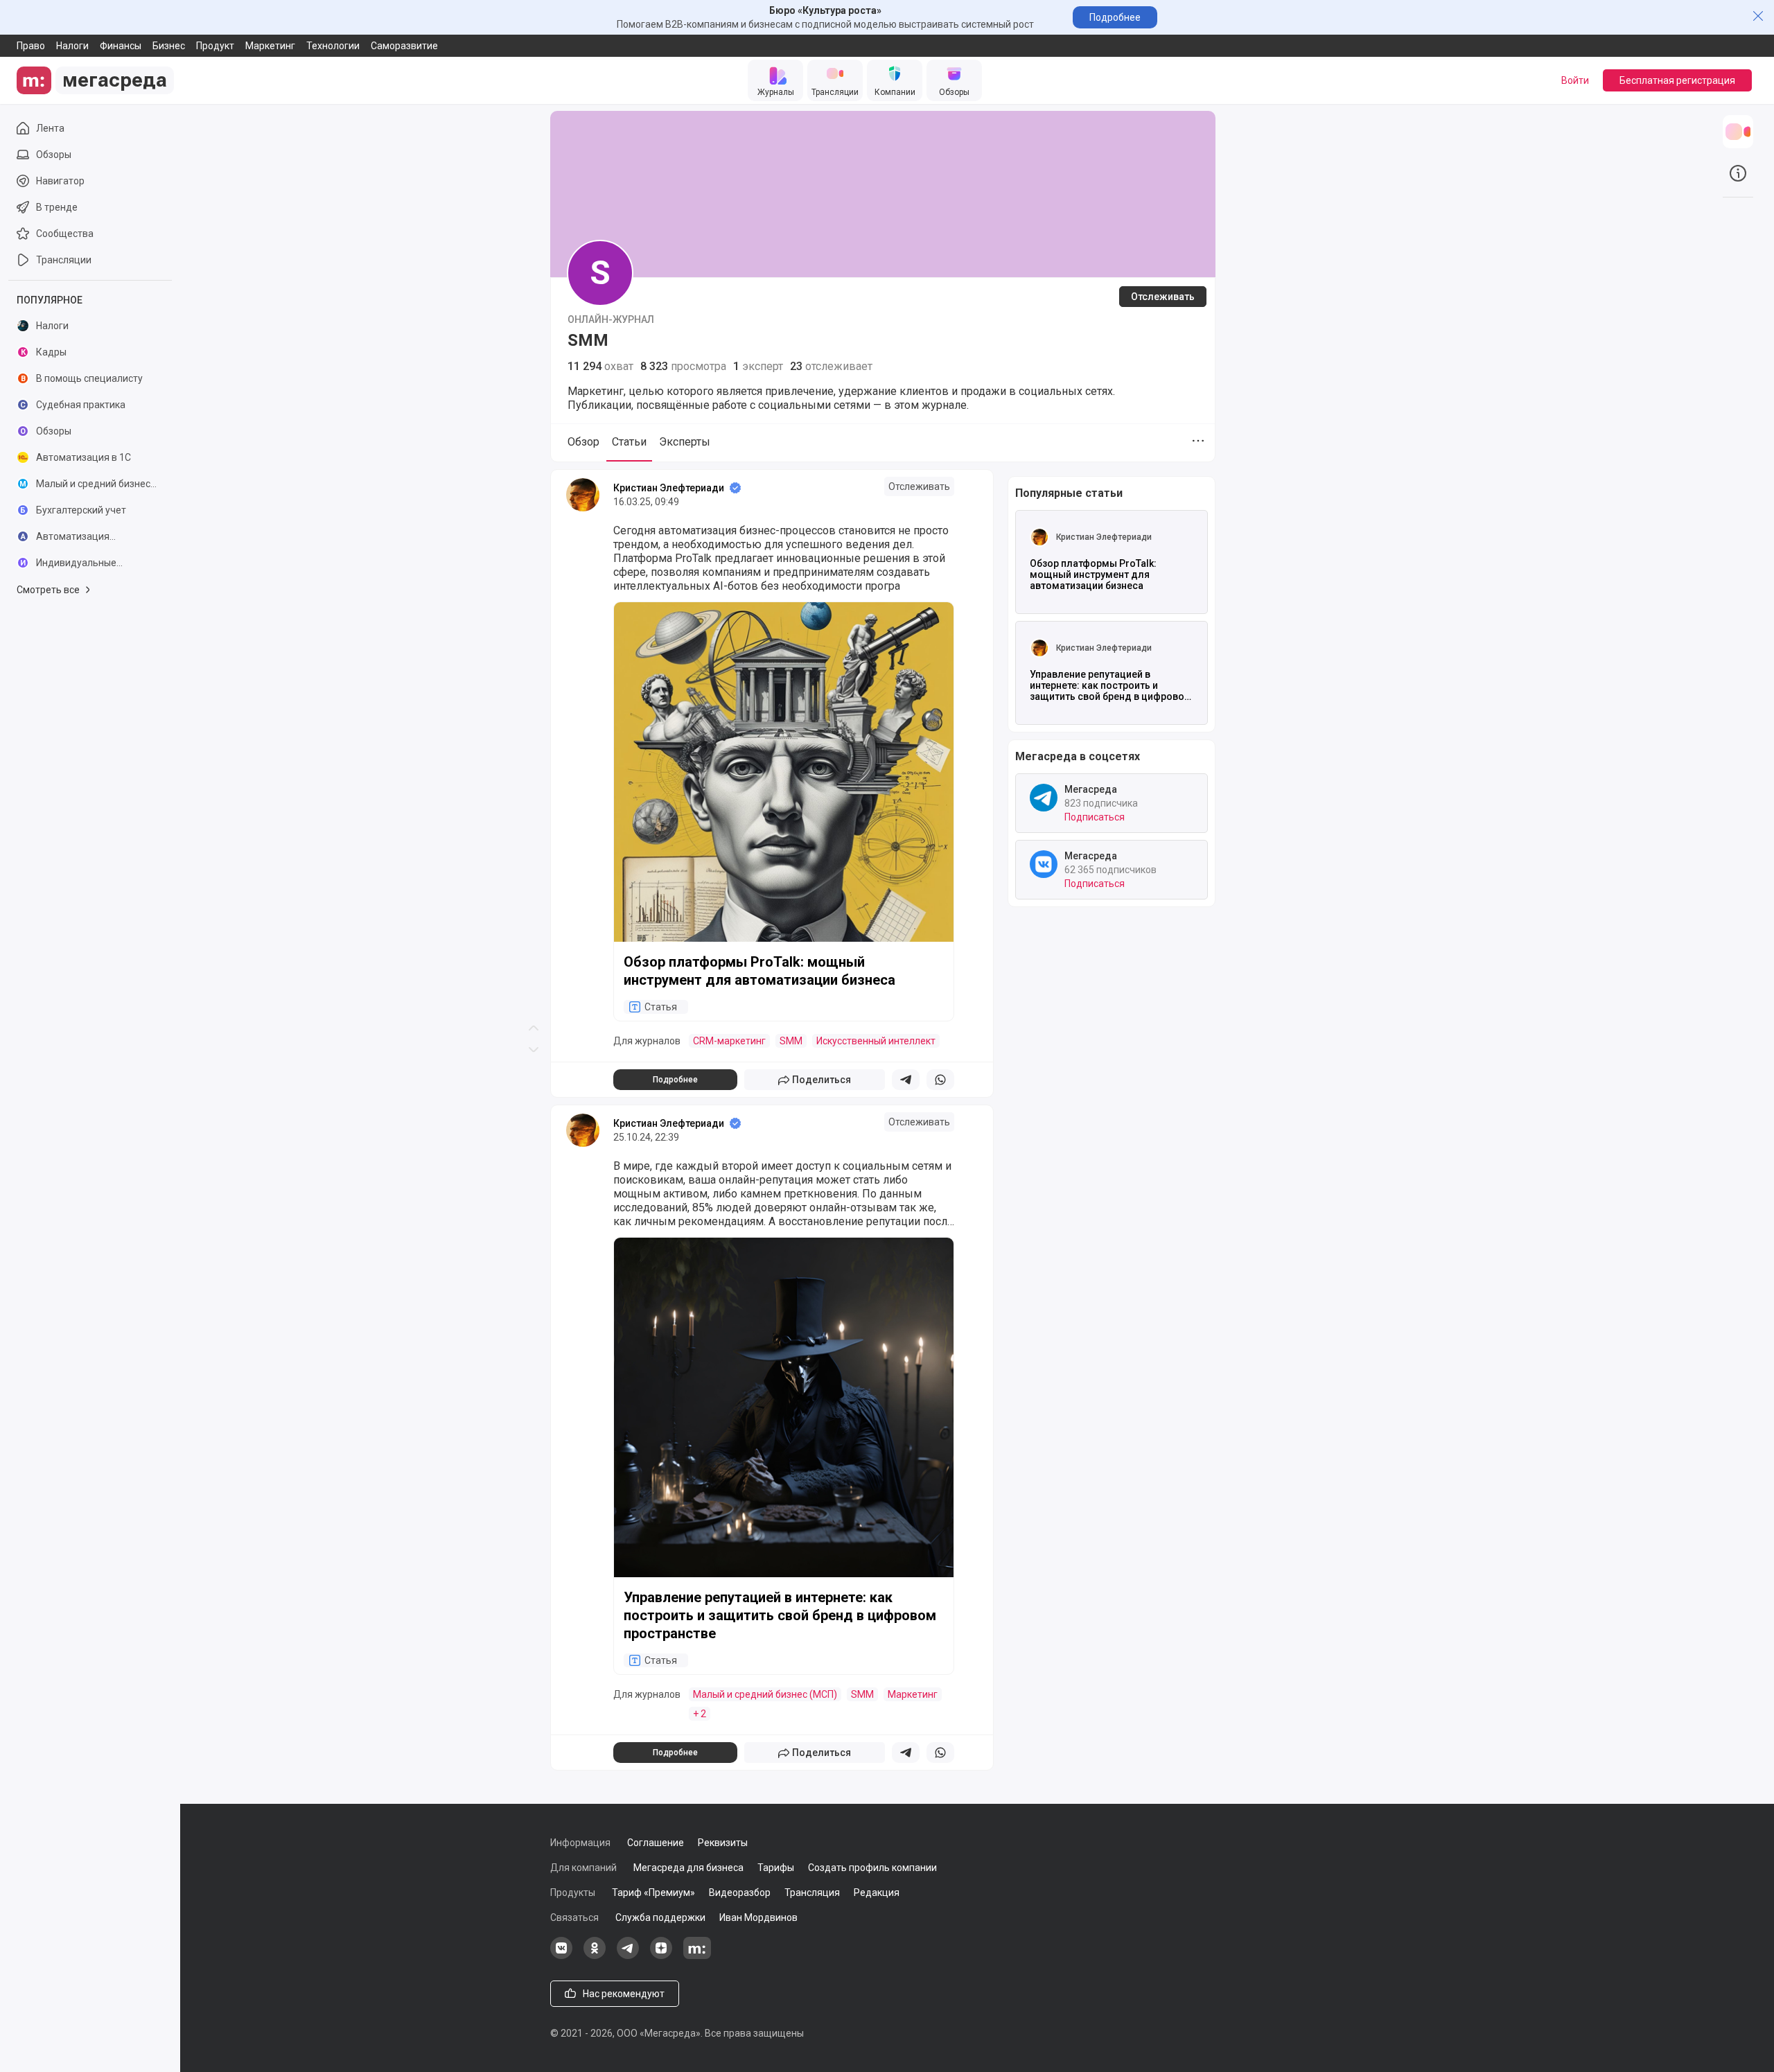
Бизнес (169, 46)
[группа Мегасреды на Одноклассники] (595, 1956)
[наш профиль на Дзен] (661, 1956)
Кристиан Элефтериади (669, 488)
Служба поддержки (660, 1917)
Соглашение (656, 1843)
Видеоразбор (740, 1893)
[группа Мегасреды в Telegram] (628, 1956)
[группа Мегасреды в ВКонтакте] (561, 1956)
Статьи (629, 442)
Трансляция (812, 1893)
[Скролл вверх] (534, 518)
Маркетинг (270, 46)
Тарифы (776, 1868)
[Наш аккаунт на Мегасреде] (697, 1956)
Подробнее (1115, 17)
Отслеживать (1163, 297)
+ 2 (700, 1714)
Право (31, 46)
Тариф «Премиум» (653, 1893)
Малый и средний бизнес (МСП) (765, 1694)
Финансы (121, 46)
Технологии (333, 46)
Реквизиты (723, 1843)
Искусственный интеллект (876, 1041)
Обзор (583, 442)
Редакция (877, 1893)
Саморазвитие (404, 46)
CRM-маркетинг (729, 1041)
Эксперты (685, 442)
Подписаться (1095, 817)
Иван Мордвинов (758, 1917)
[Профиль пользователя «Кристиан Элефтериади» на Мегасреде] (583, 495)
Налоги (72, 46)
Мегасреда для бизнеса (688, 1868)
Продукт (215, 46)
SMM (791, 1041)
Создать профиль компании (872, 1868)
